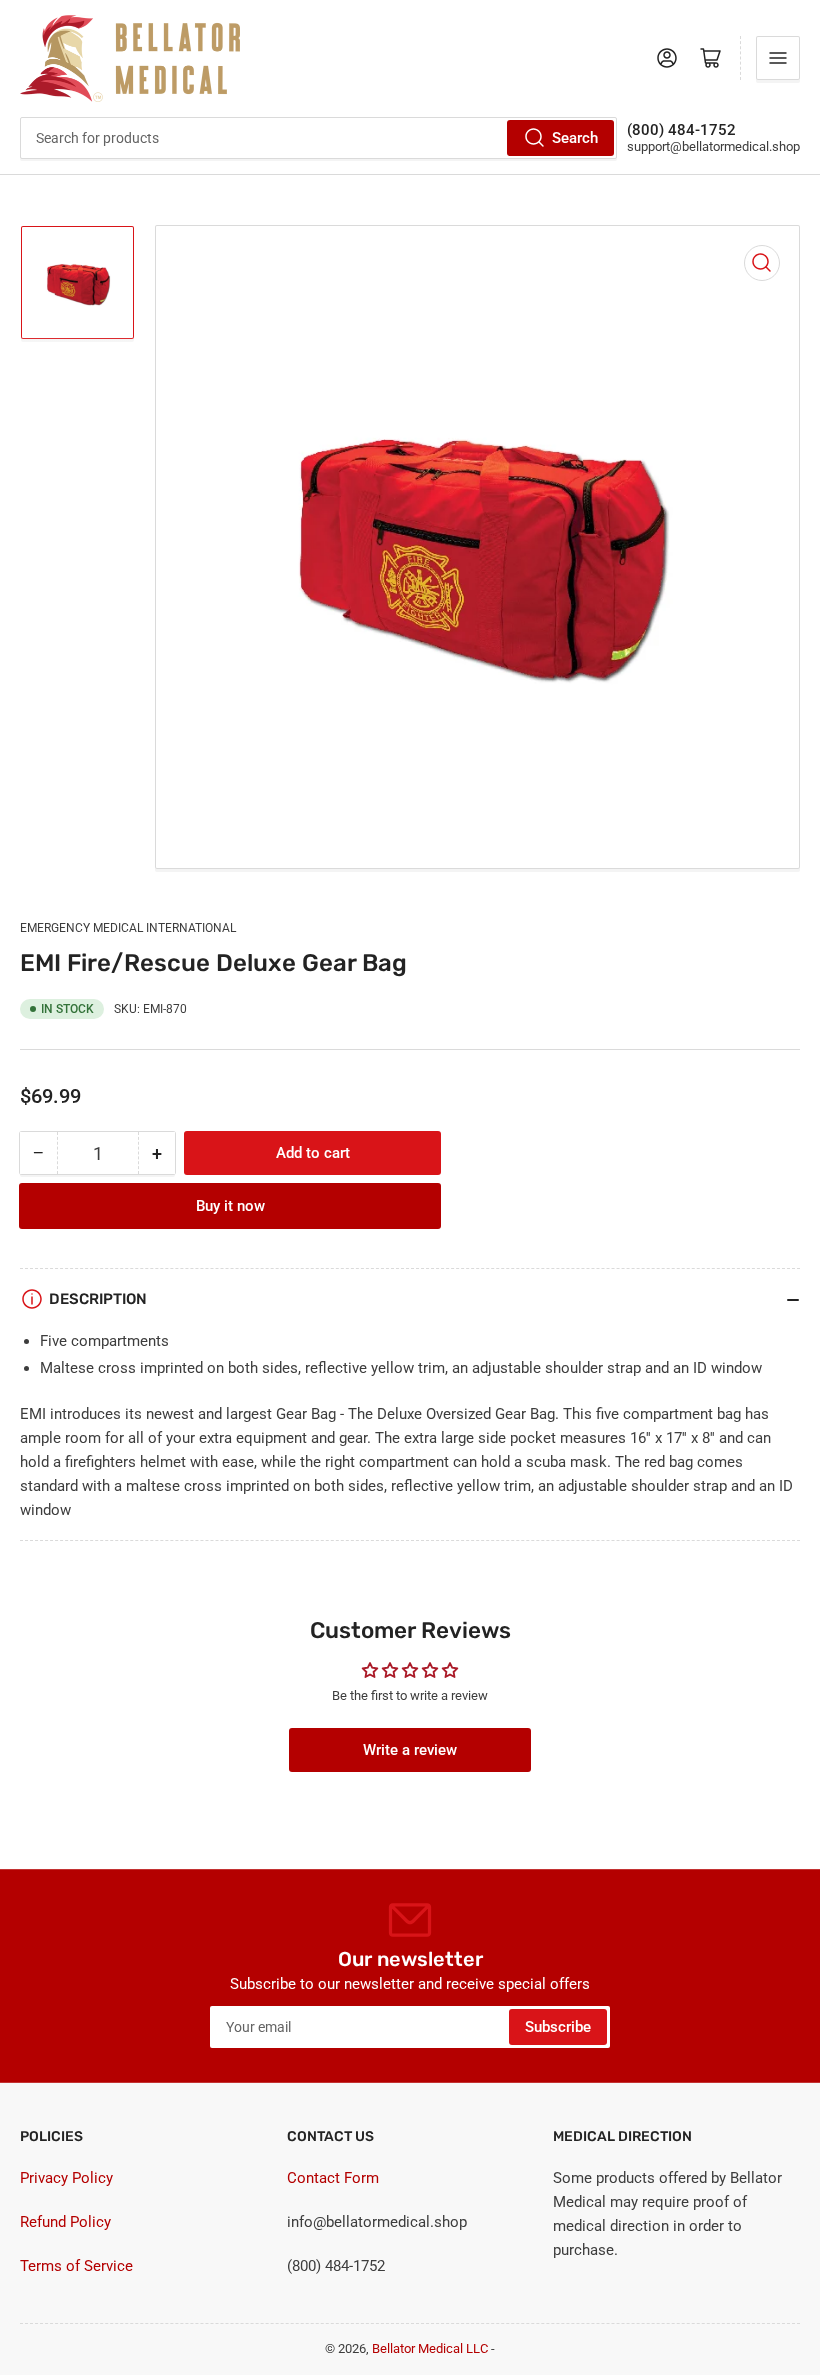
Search (575, 138)
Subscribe (558, 2027)
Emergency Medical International (128, 928)
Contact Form (333, 2178)
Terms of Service (76, 2266)
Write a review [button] (410, 1750)
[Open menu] (778, 58)
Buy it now (230, 1206)
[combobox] (318, 138)
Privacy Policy (66, 2178)
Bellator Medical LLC (430, 2348)
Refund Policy (65, 2222)
